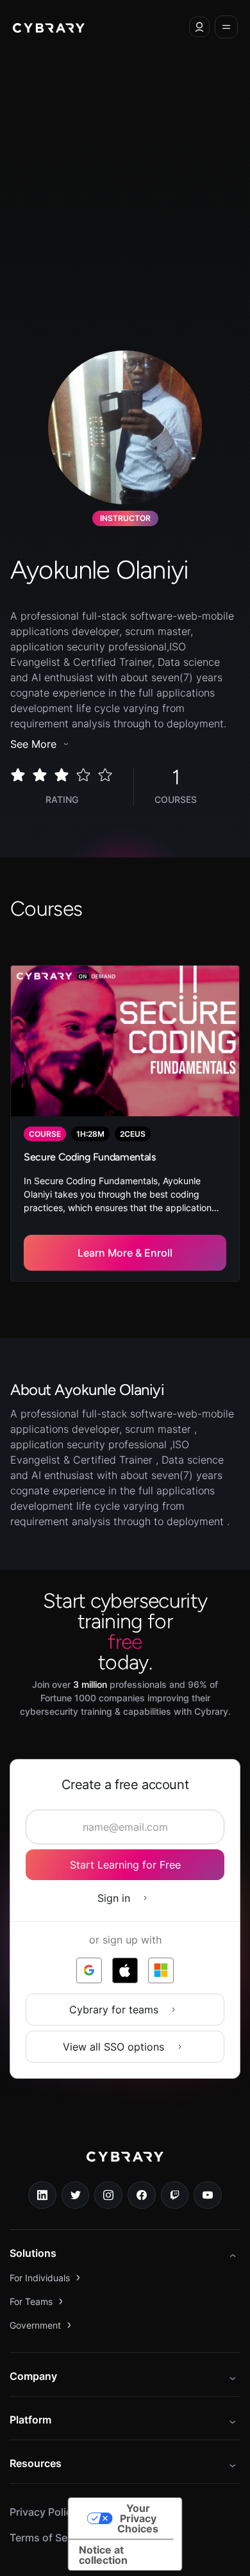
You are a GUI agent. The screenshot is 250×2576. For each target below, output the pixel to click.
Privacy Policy (44, 2512)
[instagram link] (108, 2195)
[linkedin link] (42, 2195)
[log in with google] (89, 1970)
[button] (199, 27)
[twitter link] (76, 2195)
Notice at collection (103, 2555)
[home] (49, 27)
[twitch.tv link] (175, 2195)
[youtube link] (208, 2195)
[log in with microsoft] (161, 1970)
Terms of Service (50, 2538)
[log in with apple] (125, 1970)
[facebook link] (142, 2195)
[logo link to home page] (125, 2166)
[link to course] (125, 1123)
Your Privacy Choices (138, 2518)
